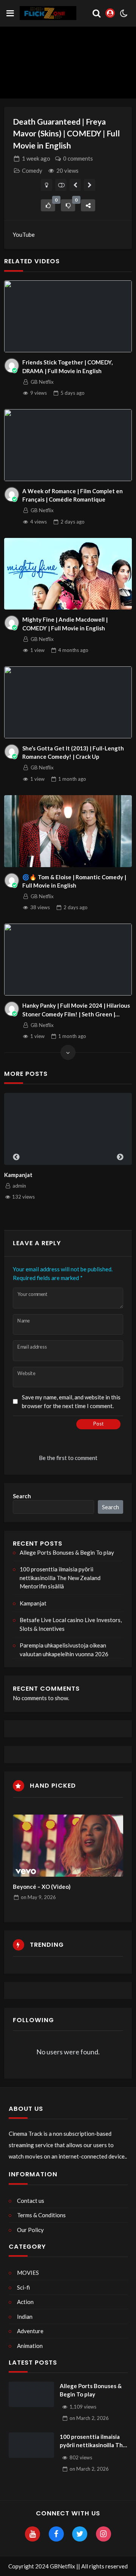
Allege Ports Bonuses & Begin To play (67, 1552)
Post (98, 1424)
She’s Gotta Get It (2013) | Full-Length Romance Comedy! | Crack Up (73, 753)
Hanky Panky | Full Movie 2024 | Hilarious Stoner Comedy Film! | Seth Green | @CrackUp (76, 1010)
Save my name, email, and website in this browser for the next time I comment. (71, 1401)
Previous (16, 1157)
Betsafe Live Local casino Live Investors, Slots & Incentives (71, 1624)
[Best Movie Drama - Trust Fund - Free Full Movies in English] (90, 185)
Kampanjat (18, 1175)
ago (36, 158)
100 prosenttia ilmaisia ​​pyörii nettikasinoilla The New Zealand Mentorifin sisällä (60, 1578)
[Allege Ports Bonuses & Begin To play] (31, 2395)
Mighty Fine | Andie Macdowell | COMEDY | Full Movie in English (65, 624)
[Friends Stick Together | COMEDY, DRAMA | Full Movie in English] (68, 316)
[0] (48, 205)
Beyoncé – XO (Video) (42, 1887)
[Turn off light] (47, 185)
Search (22, 1496)
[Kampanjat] (68, 1129)
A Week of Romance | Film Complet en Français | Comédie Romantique (73, 495)
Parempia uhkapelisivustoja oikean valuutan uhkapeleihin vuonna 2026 (64, 1650)
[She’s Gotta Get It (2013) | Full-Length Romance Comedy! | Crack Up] (68, 702)
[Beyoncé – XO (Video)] (68, 1846)
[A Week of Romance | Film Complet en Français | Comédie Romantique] (68, 445)
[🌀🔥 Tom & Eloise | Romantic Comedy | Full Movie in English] (68, 831)
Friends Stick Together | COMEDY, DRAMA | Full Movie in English (67, 367)
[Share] (88, 205)
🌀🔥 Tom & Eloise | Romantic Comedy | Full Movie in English (74, 881)
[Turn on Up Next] (61, 185)
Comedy (32, 170)
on (38, 1897)
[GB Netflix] (12, 366)
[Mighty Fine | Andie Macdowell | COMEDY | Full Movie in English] (68, 574)
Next (120, 1157)
